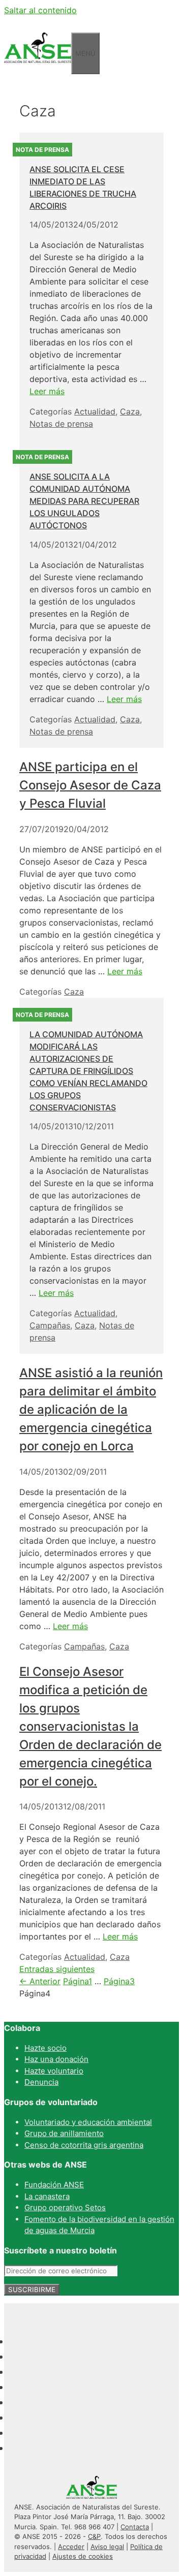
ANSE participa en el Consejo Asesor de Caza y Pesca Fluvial (90, 785)
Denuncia (41, 2082)
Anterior (40, 1981)
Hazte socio (45, 2048)
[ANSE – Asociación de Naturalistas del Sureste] (38, 68)
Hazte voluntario (54, 2071)
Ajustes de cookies (83, 2556)
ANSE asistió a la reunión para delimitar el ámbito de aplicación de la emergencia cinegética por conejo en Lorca (91, 1409)
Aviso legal (107, 2547)
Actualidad (95, 411)
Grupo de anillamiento (64, 2133)
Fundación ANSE (54, 2185)
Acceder (71, 2547)
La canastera (47, 2196)
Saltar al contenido (40, 10)
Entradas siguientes (57, 1969)
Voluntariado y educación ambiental (88, 2122)
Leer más (47, 391)
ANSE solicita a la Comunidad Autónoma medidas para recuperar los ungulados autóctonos (84, 501)
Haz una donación (56, 2059)
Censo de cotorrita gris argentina (84, 2145)
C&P (94, 2536)
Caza (130, 411)
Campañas (50, 1325)
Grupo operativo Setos (65, 2207)
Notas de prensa (61, 424)
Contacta (135, 2527)
